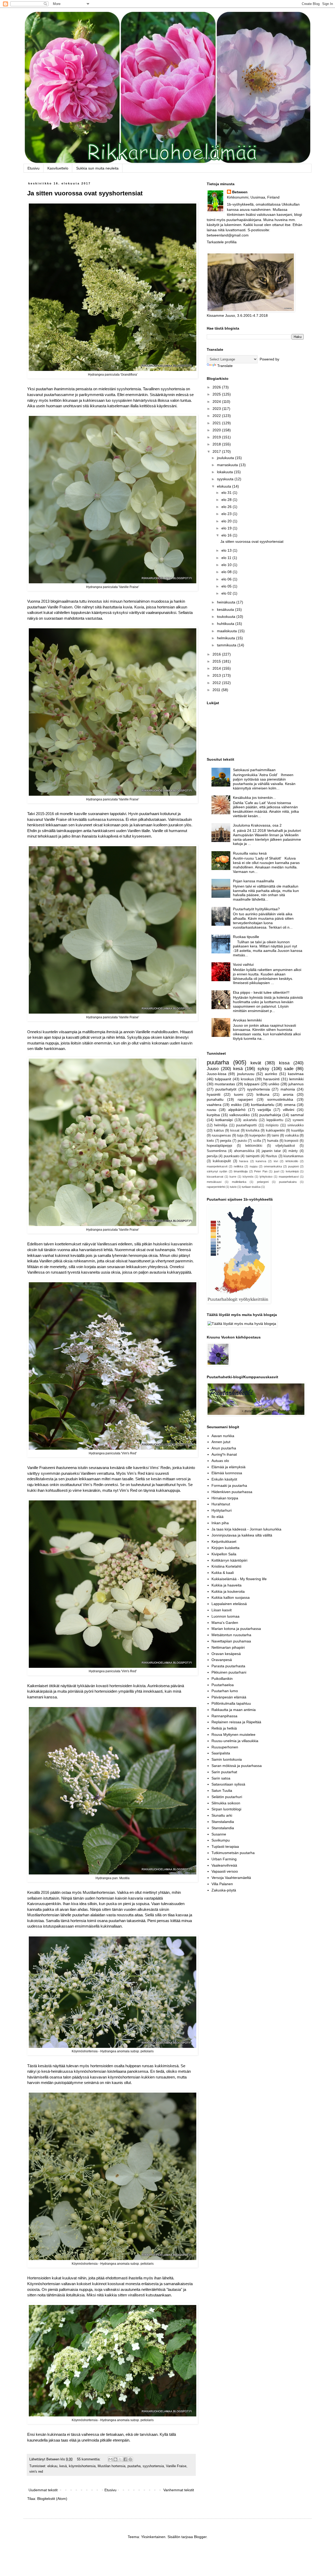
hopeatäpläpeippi (219, 1146)
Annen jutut (221, 1442)
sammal (297, 1115)
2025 (217, 394)
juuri (277, 1171)
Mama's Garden (225, 1623)
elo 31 (227, 493)
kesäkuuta (226, 609)
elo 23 (227, 514)
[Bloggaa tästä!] (115, 2459)
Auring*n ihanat (224, 1454)
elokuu (52, 2466)
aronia (288, 1094)
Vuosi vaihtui (243, 964)
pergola (226, 1141)
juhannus (296, 1084)
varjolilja (264, 1110)
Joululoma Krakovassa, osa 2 (257, 825)
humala (273, 1141)
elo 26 (227, 507)
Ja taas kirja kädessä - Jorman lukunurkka (246, 1529)
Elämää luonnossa (227, 1473)
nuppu (254, 1166)
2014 (217, 668)
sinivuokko (295, 1125)
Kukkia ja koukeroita (228, 1591)
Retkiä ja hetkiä (224, 1728)
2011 (217, 690)
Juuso (213, 1069)
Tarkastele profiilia (222, 242)
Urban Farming (224, 1859)
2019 (217, 437)
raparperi (245, 1099)
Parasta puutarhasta (228, 1666)
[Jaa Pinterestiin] (130, 2459)
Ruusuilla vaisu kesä (250, 853)
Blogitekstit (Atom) (52, 2499)
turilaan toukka (251, 1187)
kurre (233, 1177)
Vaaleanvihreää (224, 1865)
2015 (217, 661)
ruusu (211, 1110)
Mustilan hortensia (111, 2466)
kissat (235, 1131)
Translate (225, 366)
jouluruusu (246, 1074)
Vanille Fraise (176, 2466)
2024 (217, 402)
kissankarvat (215, 1177)
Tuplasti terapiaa (225, 1846)
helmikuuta (227, 638)
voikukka (292, 1136)
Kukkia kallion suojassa (231, 1597)
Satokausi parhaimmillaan (254, 770)
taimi (275, 1136)
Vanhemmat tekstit (179, 2490)
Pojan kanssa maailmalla (253, 881)
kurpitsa (213, 1115)
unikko (274, 1084)
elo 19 (227, 528)
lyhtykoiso (266, 1177)
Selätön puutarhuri (227, 1797)
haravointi (271, 1079)
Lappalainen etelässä (229, 1604)
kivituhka (253, 1131)
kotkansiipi (224, 1120)
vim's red (36, 2472)
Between (240, 192)
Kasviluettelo (58, 168)
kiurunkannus (294, 1156)
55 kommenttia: (89, 2459)
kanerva (261, 1161)
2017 (217, 451)
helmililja (221, 1125)
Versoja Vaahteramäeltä (231, 1878)
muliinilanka (239, 1182)
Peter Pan (261, 1171)
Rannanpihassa (224, 1716)
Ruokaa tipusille (246, 937)
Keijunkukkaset (224, 1541)
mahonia (288, 1089)
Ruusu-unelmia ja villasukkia (235, 1741)
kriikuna (263, 1094)
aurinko (271, 1074)
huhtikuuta (226, 624)
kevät (256, 1063)
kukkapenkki (275, 1131)
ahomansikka (244, 1151)
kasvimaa (296, 1074)
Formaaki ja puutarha (229, 1485)
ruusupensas (221, 1136)
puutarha (134, 2466)
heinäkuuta (227, 602)
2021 (217, 423)
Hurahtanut (221, 1504)
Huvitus (271, 1156)
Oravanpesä (222, 1660)
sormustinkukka (280, 1099)
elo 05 (227, 586)
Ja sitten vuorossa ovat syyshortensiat (85, 193)
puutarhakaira (288, 1182)
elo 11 (227, 558)
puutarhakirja (270, 1115)
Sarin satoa (221, 1778)
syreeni (298, 1120)
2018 (217, 444)
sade (289, 1069)
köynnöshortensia (82, 2466)
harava (244, 1161)
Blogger (200, 2537)
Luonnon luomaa (225, 1616)
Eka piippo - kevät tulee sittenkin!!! (261, 992)
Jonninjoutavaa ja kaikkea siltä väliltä (242, 1535)
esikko (236, 1105)
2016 (217, 654)
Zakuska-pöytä (224, 1890)
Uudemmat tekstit (43, 2490)
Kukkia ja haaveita (227, 1585)
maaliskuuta (227, 631)
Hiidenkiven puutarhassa (232, 1492)
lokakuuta (225, 472)
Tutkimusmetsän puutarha (233, 1853)
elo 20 (227, 521)
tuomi (239, 1094)
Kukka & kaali (223, 1573)
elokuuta (225, 486)
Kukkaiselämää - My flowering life (239, 1579)
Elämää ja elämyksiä (228, 1467)
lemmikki (296, 1079)
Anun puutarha (224, 1448)
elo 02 (227, 593)
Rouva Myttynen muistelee (233, 1735)
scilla (257, 1141)
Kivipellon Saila (224, 1554)
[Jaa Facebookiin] (125, 2459)
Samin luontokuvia (227, 1759)
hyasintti (214, 1094)
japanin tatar (271, 1151)
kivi (276, 1161)
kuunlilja (297, 1131)
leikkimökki (254, 1146)
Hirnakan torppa (225, 1498)
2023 (217, 409)
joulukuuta (226, 458)
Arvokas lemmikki (247, 1020)
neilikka (238, 1166)
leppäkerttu (275, 1120)
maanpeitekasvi (289, 1177)
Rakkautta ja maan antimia (234, 1710)
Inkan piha (220, 1523)
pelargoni (263, 1182)
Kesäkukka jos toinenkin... (254, 798)
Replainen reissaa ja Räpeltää (236, 1722)
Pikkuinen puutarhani (229, 1672)
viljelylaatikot (285, 1146)
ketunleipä (292, 1171)
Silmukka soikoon (226, 1803)
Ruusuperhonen (225, 1747)
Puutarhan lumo (225, 1691)
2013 (217, 675)
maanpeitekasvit (217, 1166)
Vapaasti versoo (225, 1871)
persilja (212, 1156)
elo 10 (227, 565)
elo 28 (227, 500)
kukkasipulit (222, 1161)
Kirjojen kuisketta (225, 1548)
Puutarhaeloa (223, 1685)
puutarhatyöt (226, 1089)
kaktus (219, 1131)
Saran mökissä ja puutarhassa (237, 1766)
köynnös (248, 1177)
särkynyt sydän (217, 1171)
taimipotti (253, 1156)
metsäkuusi (214, 1182)
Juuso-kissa (217, 1074)
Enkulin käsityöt (224, 1479)
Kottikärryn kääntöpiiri (229, 1560)
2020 (217, 430)
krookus (247, 1079)
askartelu (250, 1120)
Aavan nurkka (223, 1436)
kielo (210, 1141)
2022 (217, 416)
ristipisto (272, 1125)
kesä (63, 2466)
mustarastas (225, 1084)
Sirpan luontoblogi (226, 1809)
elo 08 (227, 572)
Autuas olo (220, 1461)
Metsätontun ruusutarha (231, 1635)
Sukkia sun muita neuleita (97, 168)
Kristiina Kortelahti (226, 1566)
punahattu (215, 1099)
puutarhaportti (246, 1125)
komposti (291, 1141)
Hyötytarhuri (222, 1510)
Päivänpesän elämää (229, 1697)
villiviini (289, 1110)
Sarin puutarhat (224, 1772)
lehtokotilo (292, 1161)
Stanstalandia (223, 1822)
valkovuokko (239, 1115)
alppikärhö (237, 1110)
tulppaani (252, 1084)
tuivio (233, 1187)
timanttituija (241, 1171)
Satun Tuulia (222, 1790)
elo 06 (227, 579)
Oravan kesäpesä (226, 1654)
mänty (293, 1151)
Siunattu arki (222, 1815)
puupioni (293, 1166)
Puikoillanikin (222, 1679)
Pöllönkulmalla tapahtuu (231, 1703)
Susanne (219, 1834)
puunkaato (232, 1156)
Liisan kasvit (222, 1610)
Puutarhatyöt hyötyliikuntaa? (256, 909)
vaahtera (214, 1105)
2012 (217, 683)
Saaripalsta (221, 1753)
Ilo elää (217, 1517)
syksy (263, 1069)
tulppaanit (223, 1079)
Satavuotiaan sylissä (228, 1784)
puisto (242, 1141)
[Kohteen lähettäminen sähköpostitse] (110, 2459)
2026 (217, 387)
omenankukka (273, 1166)
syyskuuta (226, 479)
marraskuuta (228, 465)
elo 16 (227, 535)
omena (290, 1105)
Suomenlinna (217, 1151)
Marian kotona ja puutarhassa (236, 1629)
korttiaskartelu (263, 1105)
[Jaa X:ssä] (120, 2459)
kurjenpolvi (258, 1136)
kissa (284, 1063)
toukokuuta (227, 617)
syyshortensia (153, 2466)
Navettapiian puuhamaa (231, 1641)
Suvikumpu (221, 1840)
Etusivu (33, 168)
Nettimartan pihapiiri (228, 1647)
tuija (240, 1136)
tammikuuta (227, 645)
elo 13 (227, 550)
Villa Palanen (222, 1884)
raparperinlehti (216, 1187)
